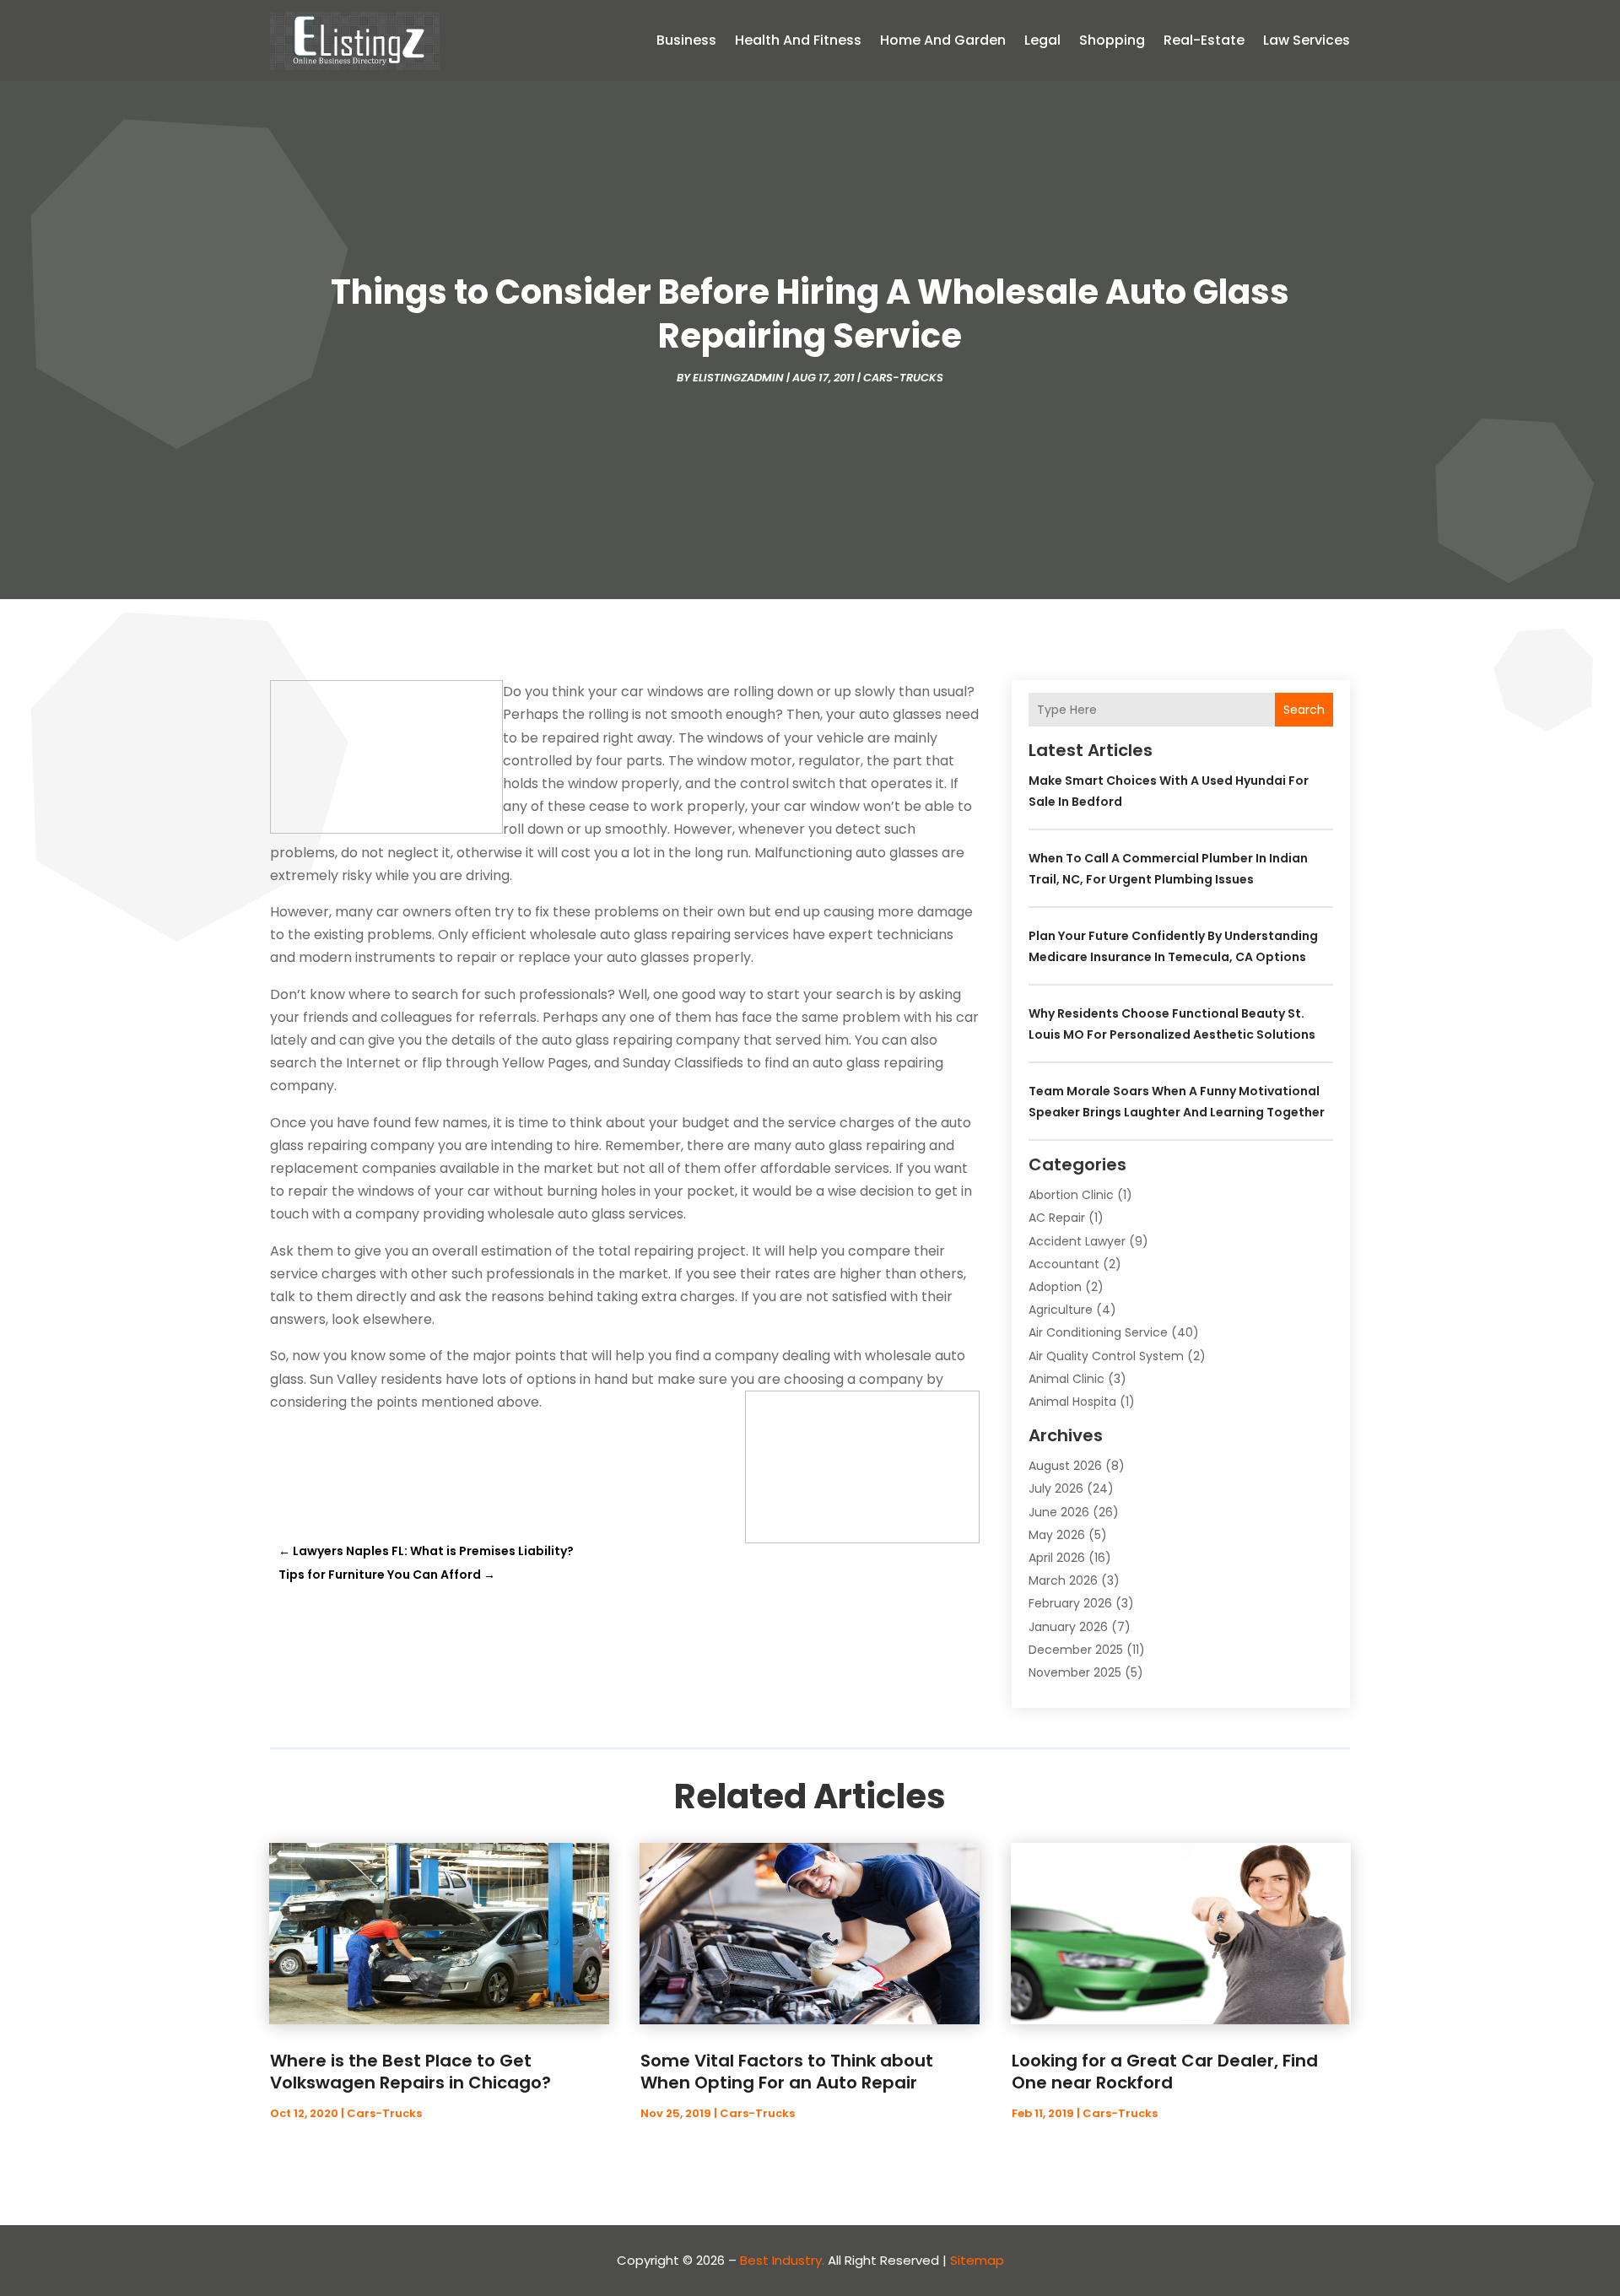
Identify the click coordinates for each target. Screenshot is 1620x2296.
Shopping (1112, 40)
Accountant (1064, 1264)
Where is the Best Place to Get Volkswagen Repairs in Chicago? (410, 2072)
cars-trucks (903, 378)
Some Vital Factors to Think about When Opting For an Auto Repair (787, 2072)
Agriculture (1061, 1310)
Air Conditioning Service (1098, 1332)
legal (1042, 40)
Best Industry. (782, 2260)
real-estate (1204, 40)
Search (1304, 710)
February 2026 (1070, 1603)
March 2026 (1063, 1580)
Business (686, 40)
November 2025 (1075, 1672)
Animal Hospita (1072, 1402)
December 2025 (1076, 1650)
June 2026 (1059, 1512)
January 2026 (1068, 1627)
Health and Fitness (798, 40)
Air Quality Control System (1106, 1356)
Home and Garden (943, 40)
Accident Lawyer (1077, 1241)
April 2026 (1057, 1558)
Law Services (1307, 40)
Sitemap (977, 2260)
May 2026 (1057, 1535)
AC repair (1057, 1218)
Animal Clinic (1066, 1379)
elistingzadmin (738, 378)
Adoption (1055, 1287)
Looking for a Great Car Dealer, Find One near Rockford (1165, 2072)
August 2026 (1065, 1466)
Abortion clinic (1071, 1195)
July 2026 (1056, 1488)
